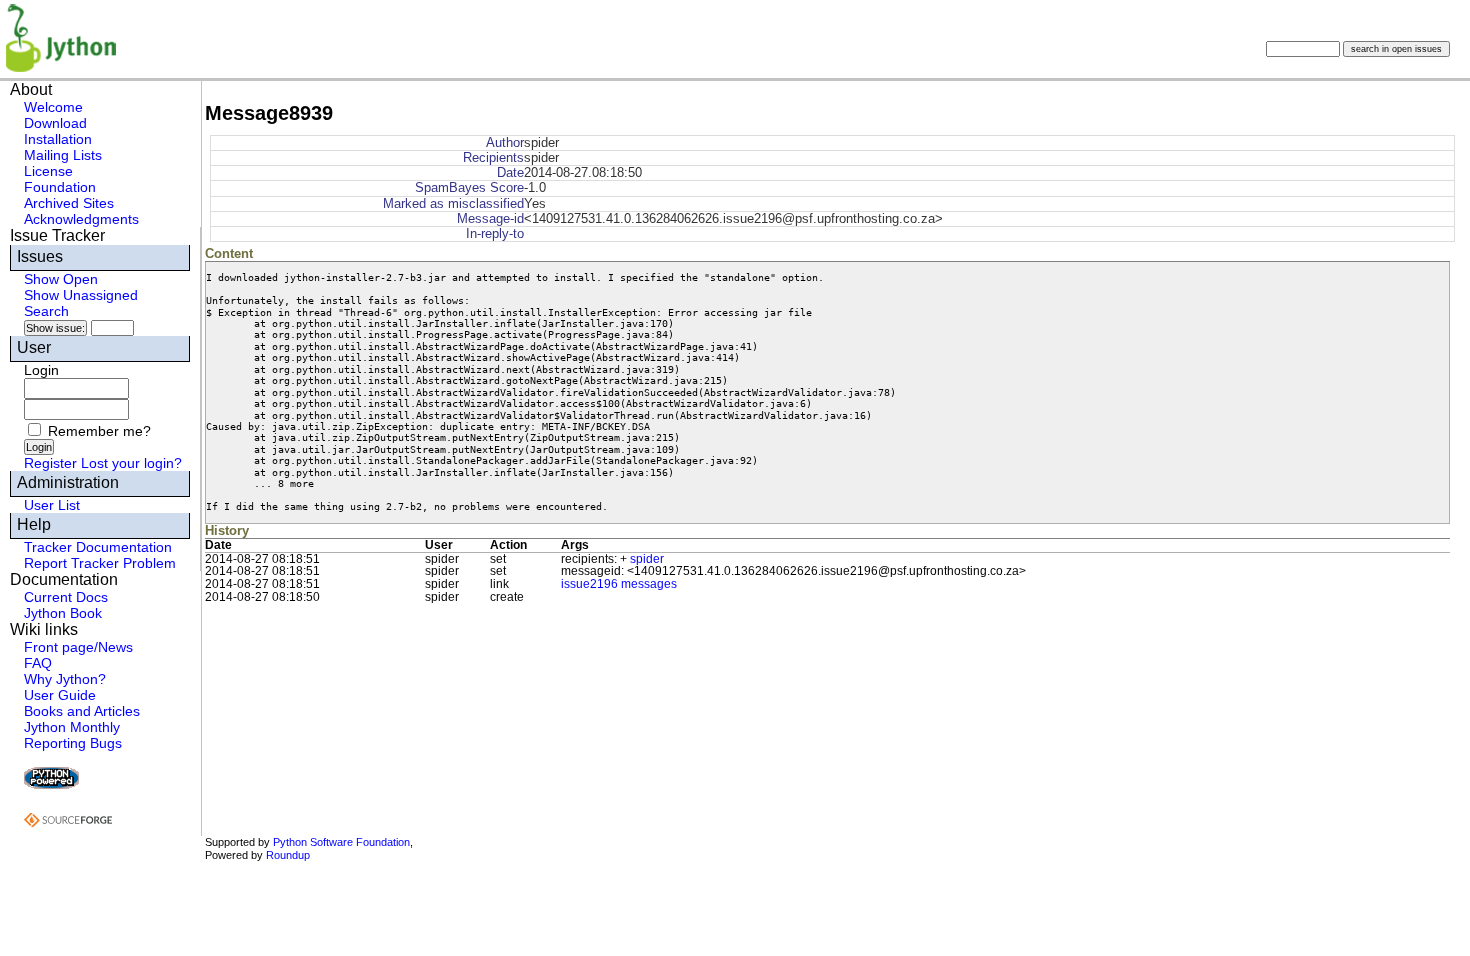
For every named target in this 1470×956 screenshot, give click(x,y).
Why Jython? (65, 679)
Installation (58, 139)
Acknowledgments (81, 219)
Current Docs (66, 597)
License (48, 171)
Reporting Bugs (73, 743)
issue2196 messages (619, 584)
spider (647, 559)
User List (52, 505)
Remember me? (99, 431)
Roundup (288, 855)
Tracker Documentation (98, 547)
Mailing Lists (63, 155)
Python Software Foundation (341, 842)
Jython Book (63, 613)
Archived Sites (69, 203)
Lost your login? (131, 463)
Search (46, 311)
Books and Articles (82, 711)
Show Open (61, 279)
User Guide (60, 695)
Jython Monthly (72, 727)
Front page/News (78, 647)
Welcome (53, 107)
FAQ (38, 663)
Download (55, 123)
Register (50, 463)
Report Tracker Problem (100, 563)
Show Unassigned (81, 295)
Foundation (60, 187)
